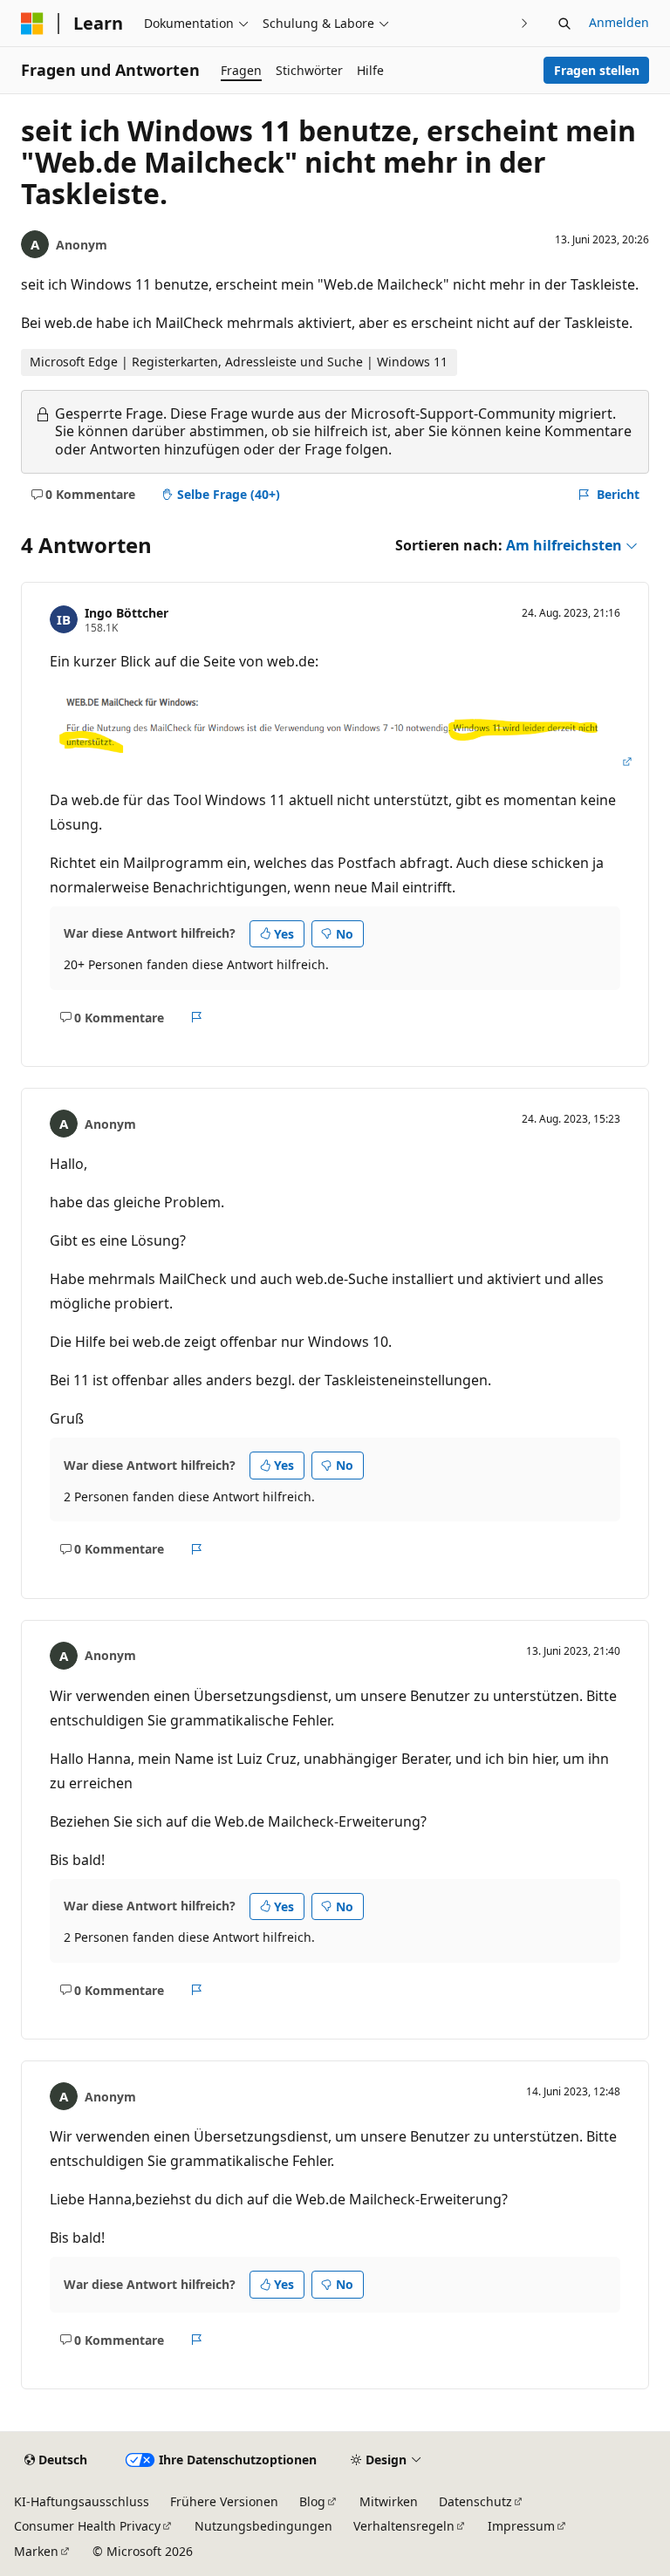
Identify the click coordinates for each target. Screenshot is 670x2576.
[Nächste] (525, 23)
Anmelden (619, 22)
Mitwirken (389, 2501)
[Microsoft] (32, 24)
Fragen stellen (597, 70)
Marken (36, 2551)
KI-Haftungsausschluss (82, 2501)
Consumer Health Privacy (87, 2526)
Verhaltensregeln (404, 2526)
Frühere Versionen (224, 2501)
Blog (312, 2501)
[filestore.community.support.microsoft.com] (342, 762)
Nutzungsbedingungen (263, 2526)
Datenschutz (475, 2501)
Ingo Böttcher (126, 613)
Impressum (521, 2526)
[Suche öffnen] (564, 24)
